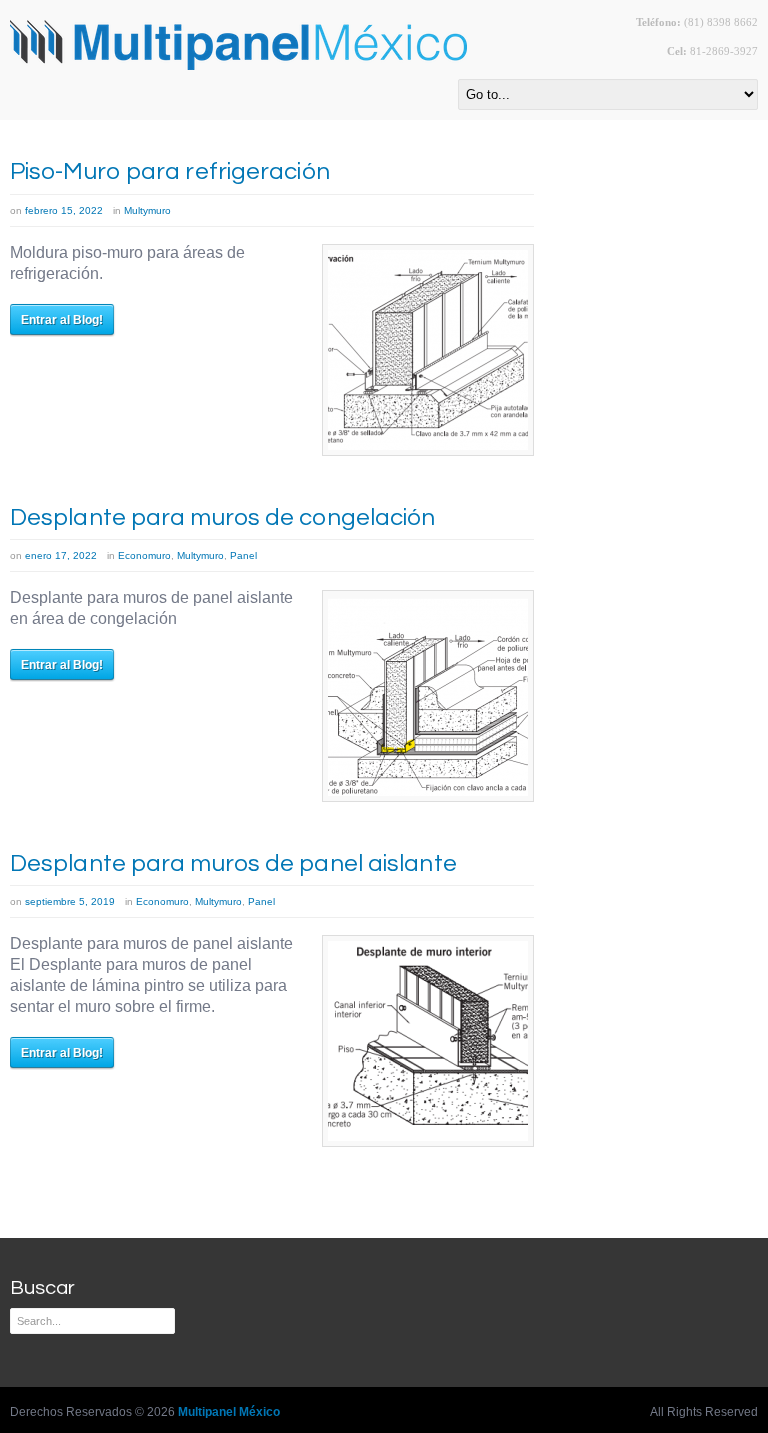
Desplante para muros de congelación (223, 517)
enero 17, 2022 (61, 555)
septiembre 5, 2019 (70, 901)
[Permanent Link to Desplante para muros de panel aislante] (428, 1041)
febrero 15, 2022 (64, 210)
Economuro (144, 555)
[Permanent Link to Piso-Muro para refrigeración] (428, 350)
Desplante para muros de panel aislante (233, 863)
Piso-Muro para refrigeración (170, 171)
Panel (243, 555)
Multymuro (147, 210)
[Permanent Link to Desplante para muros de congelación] (428, 696)
